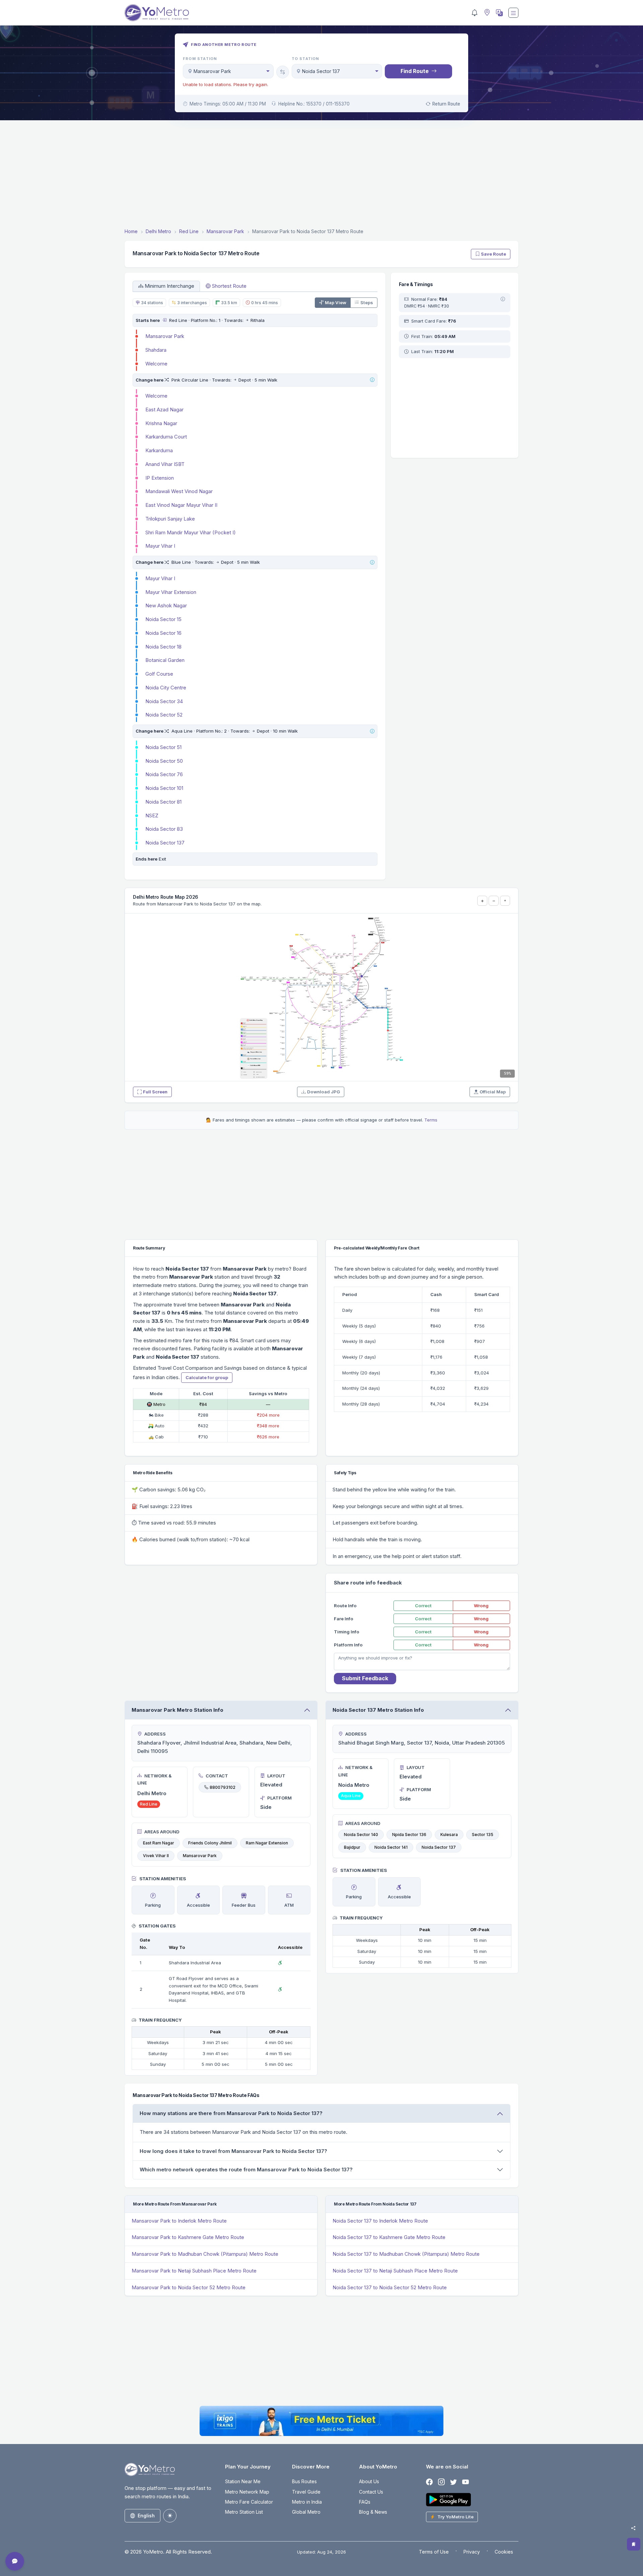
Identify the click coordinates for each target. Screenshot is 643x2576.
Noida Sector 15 (163, 619)
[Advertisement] (321, 175)
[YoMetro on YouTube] (466, 2482)
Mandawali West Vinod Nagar (179, 491)
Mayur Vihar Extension (171, 592)
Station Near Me (243, 2481)
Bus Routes (304, 2481)
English (146, 2516)
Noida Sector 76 (164, 774)
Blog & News (373, 2512)
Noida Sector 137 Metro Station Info (378, 1710)
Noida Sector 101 (164, 788)
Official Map (493, 1092)
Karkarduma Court (166, 437)
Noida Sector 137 (165, 843)
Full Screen (155, 1092)
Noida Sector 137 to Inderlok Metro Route (380, 2221)
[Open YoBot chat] (15, 2561)
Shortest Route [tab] (229, 286)
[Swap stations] (283, 72)
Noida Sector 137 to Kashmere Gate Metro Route (389, 2237)
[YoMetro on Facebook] (429, 2482)
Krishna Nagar (161, 423)
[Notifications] (475, 13)
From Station (200, 59)
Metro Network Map (247, 2492)
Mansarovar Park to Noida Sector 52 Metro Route (189, 2287)
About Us (369, 2481)
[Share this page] (633, 2528)
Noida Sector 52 (164, 715)
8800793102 (223, 1787)
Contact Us (371, 2492)
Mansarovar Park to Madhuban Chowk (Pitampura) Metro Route (205, 2254)
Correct (423, 1606)
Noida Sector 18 (163, 647)
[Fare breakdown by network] (503, 299)
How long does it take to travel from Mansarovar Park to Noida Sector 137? (233, 2151)
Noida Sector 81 (163, 802)
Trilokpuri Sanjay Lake (170, 519)
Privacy (472, 2552)
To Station (306, 59)
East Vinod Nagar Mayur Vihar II (181, 505)
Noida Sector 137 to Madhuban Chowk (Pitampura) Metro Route (406, 2254)
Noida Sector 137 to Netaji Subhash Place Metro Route (395, 2271)
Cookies (504, 2552)
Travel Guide (306, 2492)
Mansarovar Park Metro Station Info (177, 1710)
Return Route (446, 104)
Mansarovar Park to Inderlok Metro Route (179, 2221)
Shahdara (156, 350)
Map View (336, 302)
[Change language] (499, 13)
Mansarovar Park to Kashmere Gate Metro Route (188, 2237)
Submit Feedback (365, 1678)
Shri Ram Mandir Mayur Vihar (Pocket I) (191, 532)
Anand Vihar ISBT (165, 464)
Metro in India (307, 2502)
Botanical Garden (165, 660)
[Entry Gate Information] (164, 320)
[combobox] (228, 71)
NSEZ (152, 816)
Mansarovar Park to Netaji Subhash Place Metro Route (194, 2271)
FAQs (365, 2502)
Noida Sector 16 (163, 633)
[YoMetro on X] (453, 2482)
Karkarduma (159, 450)
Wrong (481, 1606)
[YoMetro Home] (157, 13)
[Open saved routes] (634, 2544)
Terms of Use (434, 2552)
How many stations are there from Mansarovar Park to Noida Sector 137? (231, 2113)
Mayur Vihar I (160, 546)
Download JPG (324, 1092)
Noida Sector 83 (164, 829)
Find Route (415, 71)
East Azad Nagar (164, 410)
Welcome (156, 364)
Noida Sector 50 (164, 761)
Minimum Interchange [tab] (169, 286)
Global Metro (306, 2512)
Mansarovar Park (165, 336)
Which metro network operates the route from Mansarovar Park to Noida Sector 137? (246, 2170)
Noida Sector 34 (164, 701)
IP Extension (160, 478)
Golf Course (159, 674)
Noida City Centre (166, 688)
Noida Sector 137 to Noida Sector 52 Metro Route (390, 2287)
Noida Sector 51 (163, 747)
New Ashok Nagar (166, 605)
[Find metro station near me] (486, 13)
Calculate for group (207, 1377)
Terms (431, 1120)
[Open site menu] (513, 13)
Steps (367, 302)
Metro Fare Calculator (249, 2502)
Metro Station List (244, 2512)
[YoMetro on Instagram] (441, 2482)
